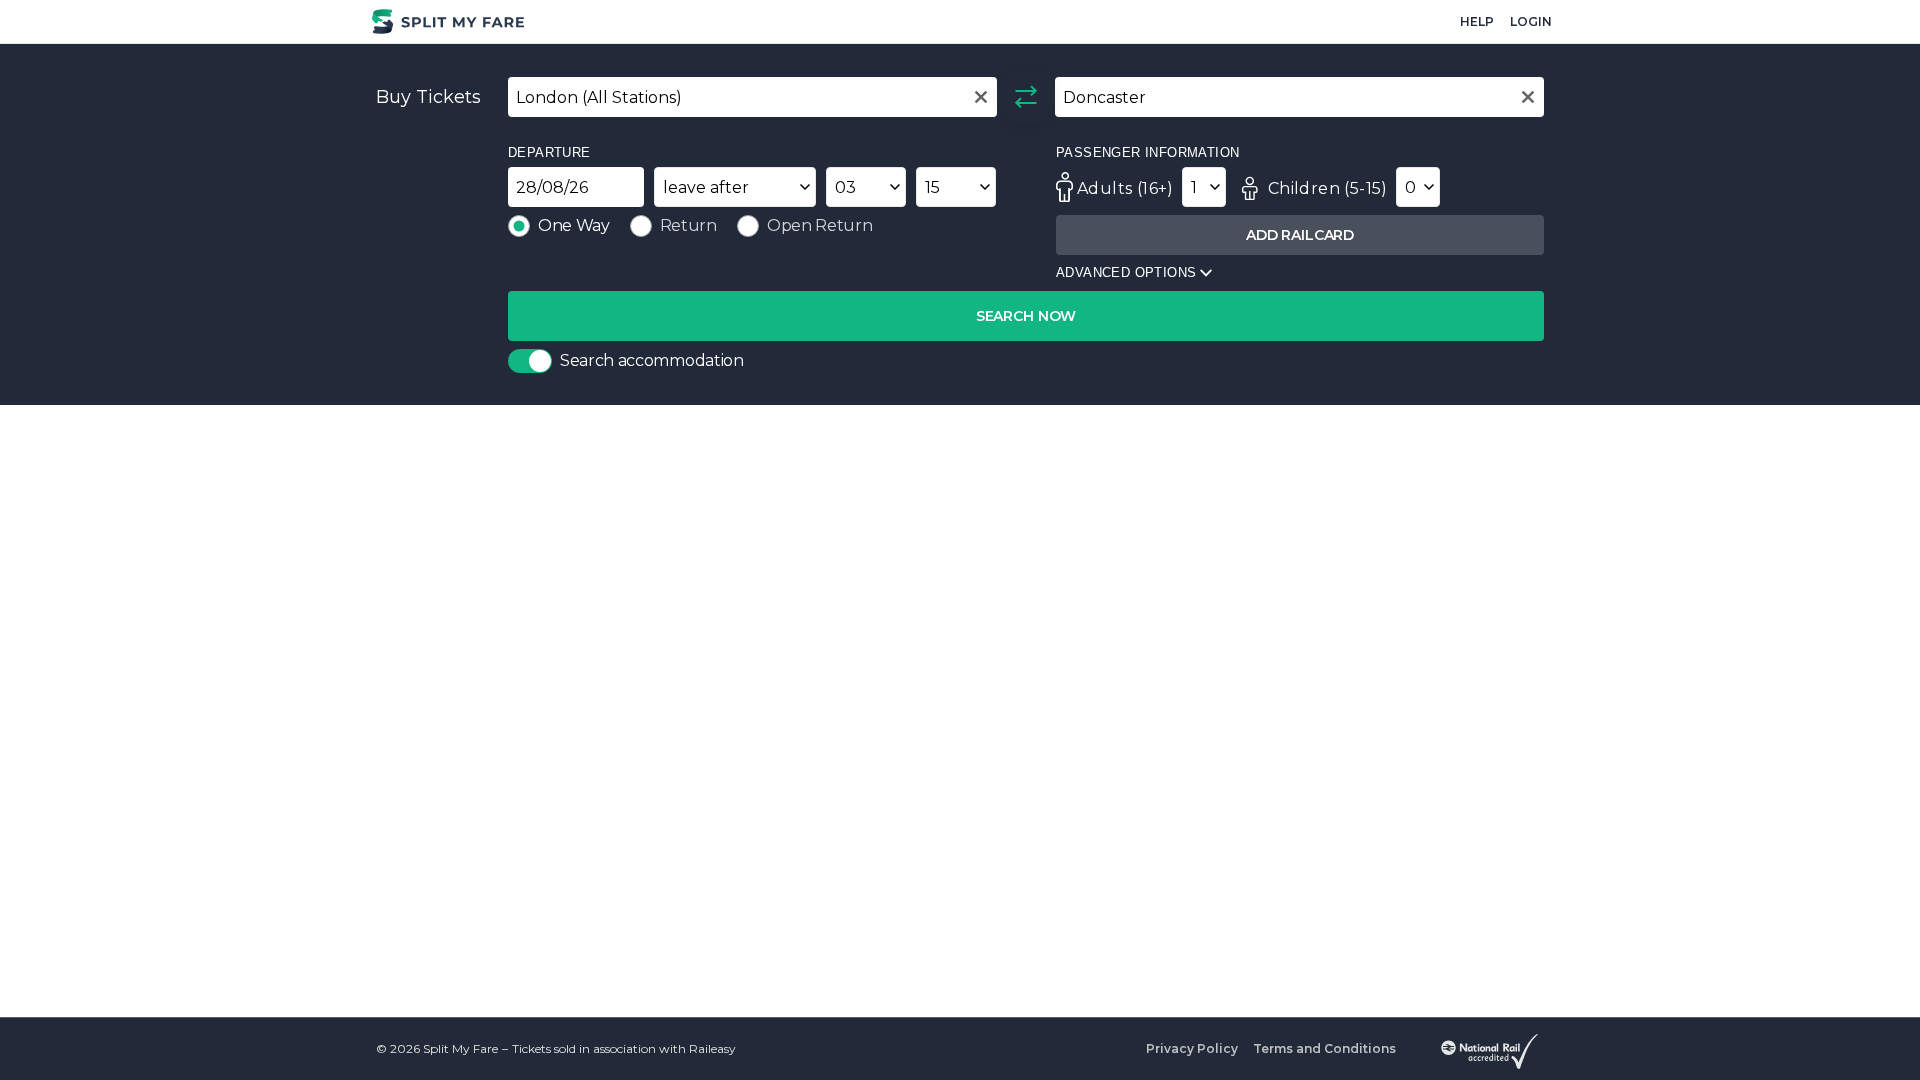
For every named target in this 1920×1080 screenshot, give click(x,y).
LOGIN (1531, 21)
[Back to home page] (450, 21)
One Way (574, 225)
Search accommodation (652, 360)
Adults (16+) (1125, 188)
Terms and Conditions (1324, 1048)
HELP (1477, 21)
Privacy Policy (1192, 1048)
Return (688, 225)
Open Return (819, 225)
